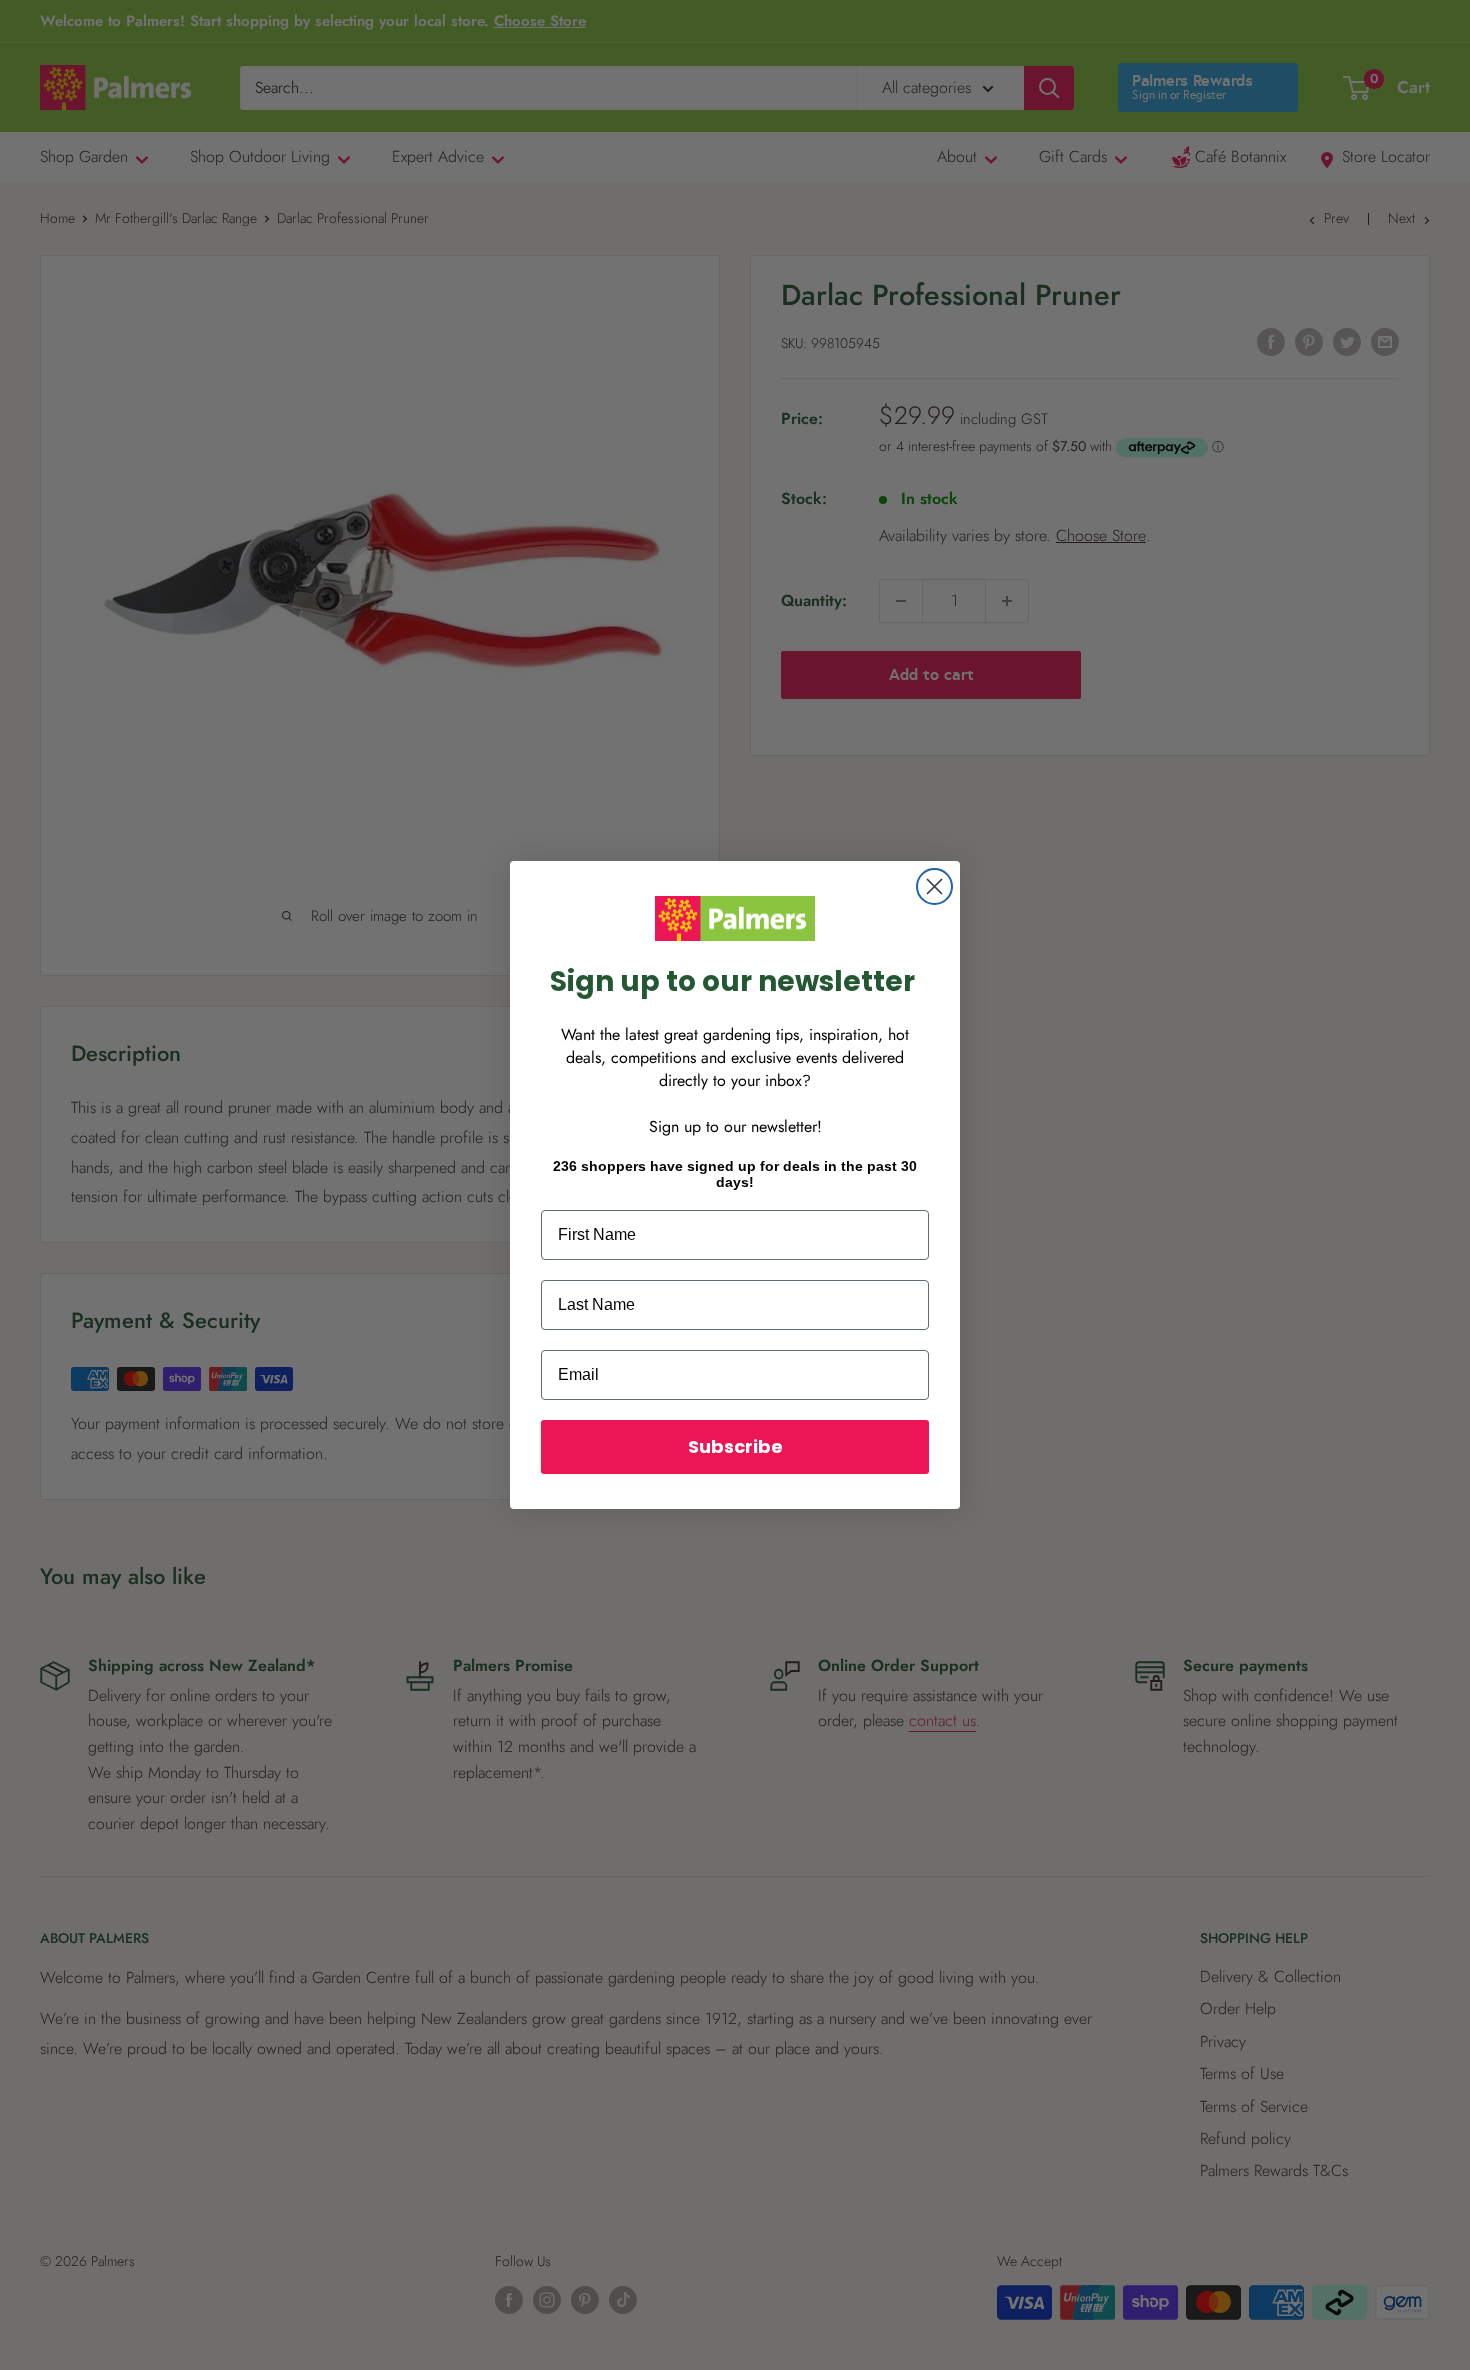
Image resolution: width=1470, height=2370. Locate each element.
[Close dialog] (934, 886)
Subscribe (735, 1446)
